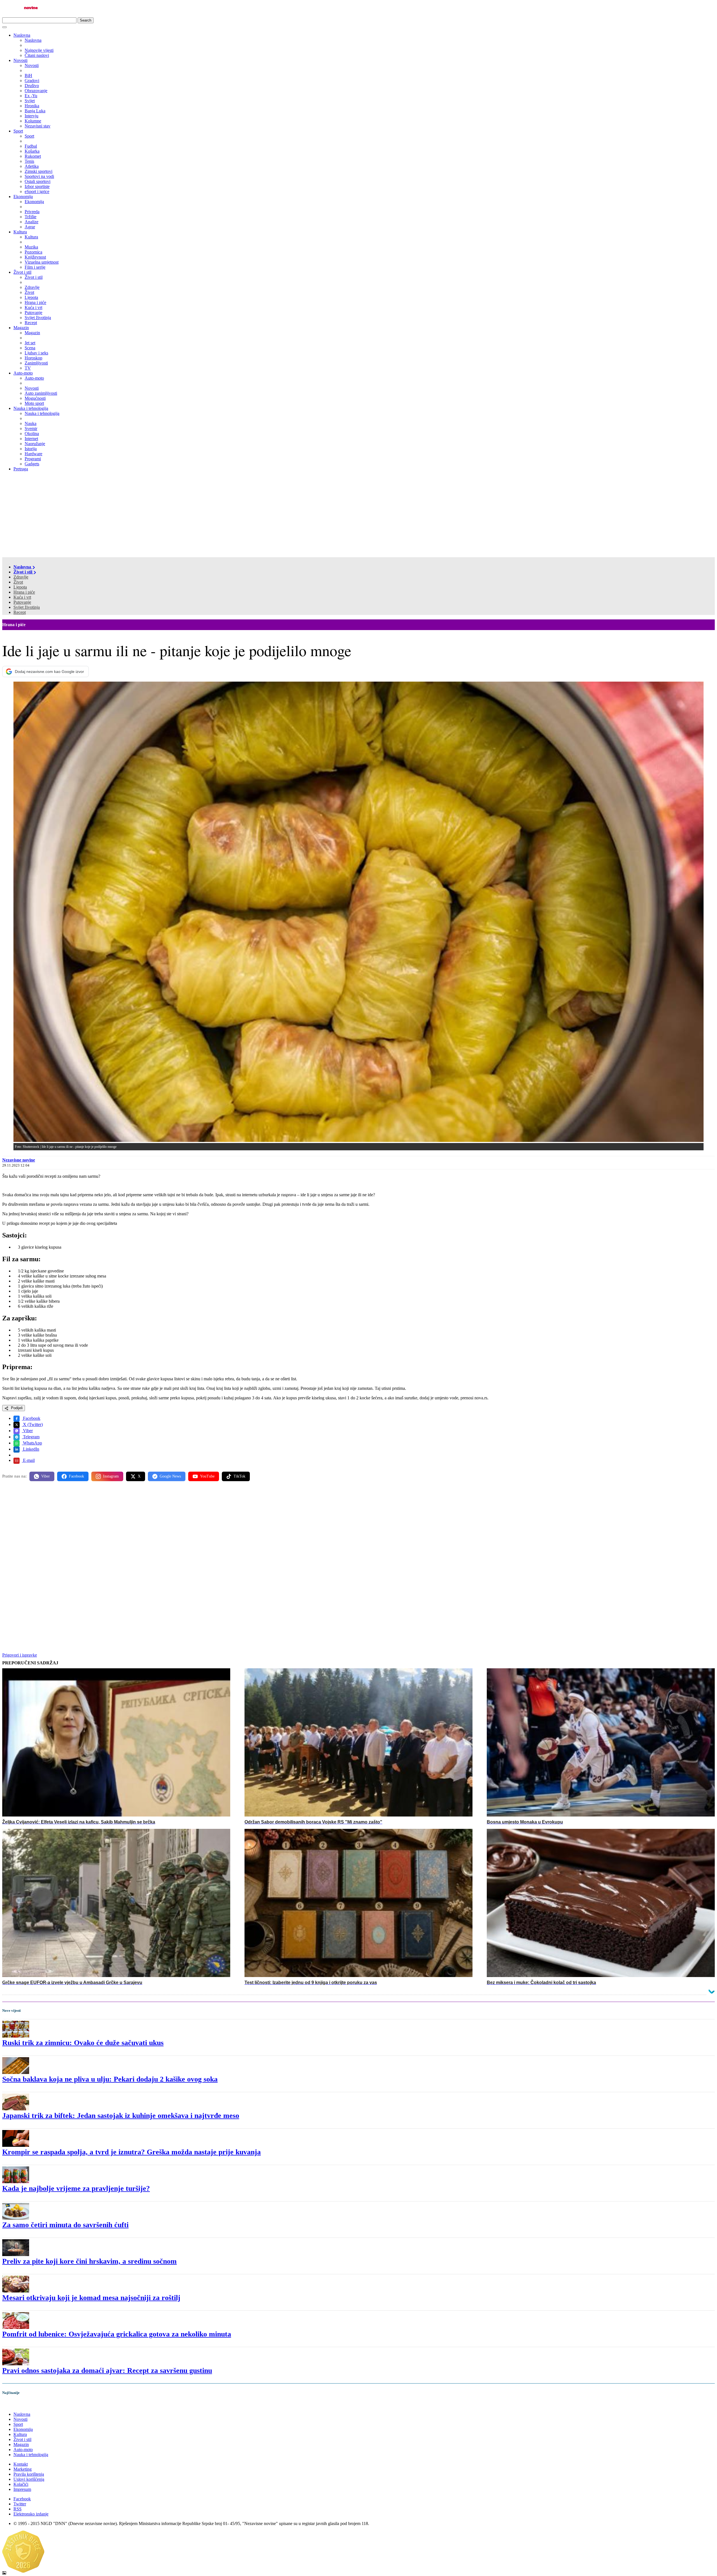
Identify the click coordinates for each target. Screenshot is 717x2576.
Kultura (20, 232)
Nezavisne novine (19, 1160)
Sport (18, 131)
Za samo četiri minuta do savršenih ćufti (65, 2225)
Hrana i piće (24, 592)
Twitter (20, 2504)
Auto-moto (23, 373)
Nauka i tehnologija (31, 408)
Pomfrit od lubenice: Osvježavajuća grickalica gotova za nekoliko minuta (117, 2334)
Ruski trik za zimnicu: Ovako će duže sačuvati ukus (83, 2043)
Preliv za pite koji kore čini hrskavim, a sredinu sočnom (89, 2261)
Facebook (31, 1418)
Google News (170, 1476)
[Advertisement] (358, 515)
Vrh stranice (18, 2404)
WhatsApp (32, 1443)
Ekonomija (23, 197)
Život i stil (22, 272)
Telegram (31, 1437)
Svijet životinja (27, 607)
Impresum (22, 2489)
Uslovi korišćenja (29, 2479)
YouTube (207, 1476)
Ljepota (20, 587)
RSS (18, 2509)
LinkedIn (31, 1449)
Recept (20, 612)
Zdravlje (21, 577)
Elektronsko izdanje (31, 2514)
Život (18, 582)
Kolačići (21, 2484)
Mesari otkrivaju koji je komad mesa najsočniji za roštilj (91, 2298)
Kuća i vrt (22, 597)
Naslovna (22, 35)
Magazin (21, 328)
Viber (27, 1431)
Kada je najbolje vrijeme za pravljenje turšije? (76, 2188)
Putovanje (22, 602)
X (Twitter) (32, 1424)
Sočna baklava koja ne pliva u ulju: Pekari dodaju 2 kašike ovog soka (110, 2079)
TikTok (239, 1476)
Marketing (23, 2469)
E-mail (28, 1460)
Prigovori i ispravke (20, 1655)
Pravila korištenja (29, 2474)
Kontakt (21, 2464)
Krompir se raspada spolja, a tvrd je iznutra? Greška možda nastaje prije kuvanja (131, 2152)
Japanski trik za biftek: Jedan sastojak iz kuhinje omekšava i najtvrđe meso (121, 2116)
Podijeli (16, 1408)
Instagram (111, 1476)
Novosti (20, 60)
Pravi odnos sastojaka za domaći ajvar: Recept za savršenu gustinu (107, 2371)
